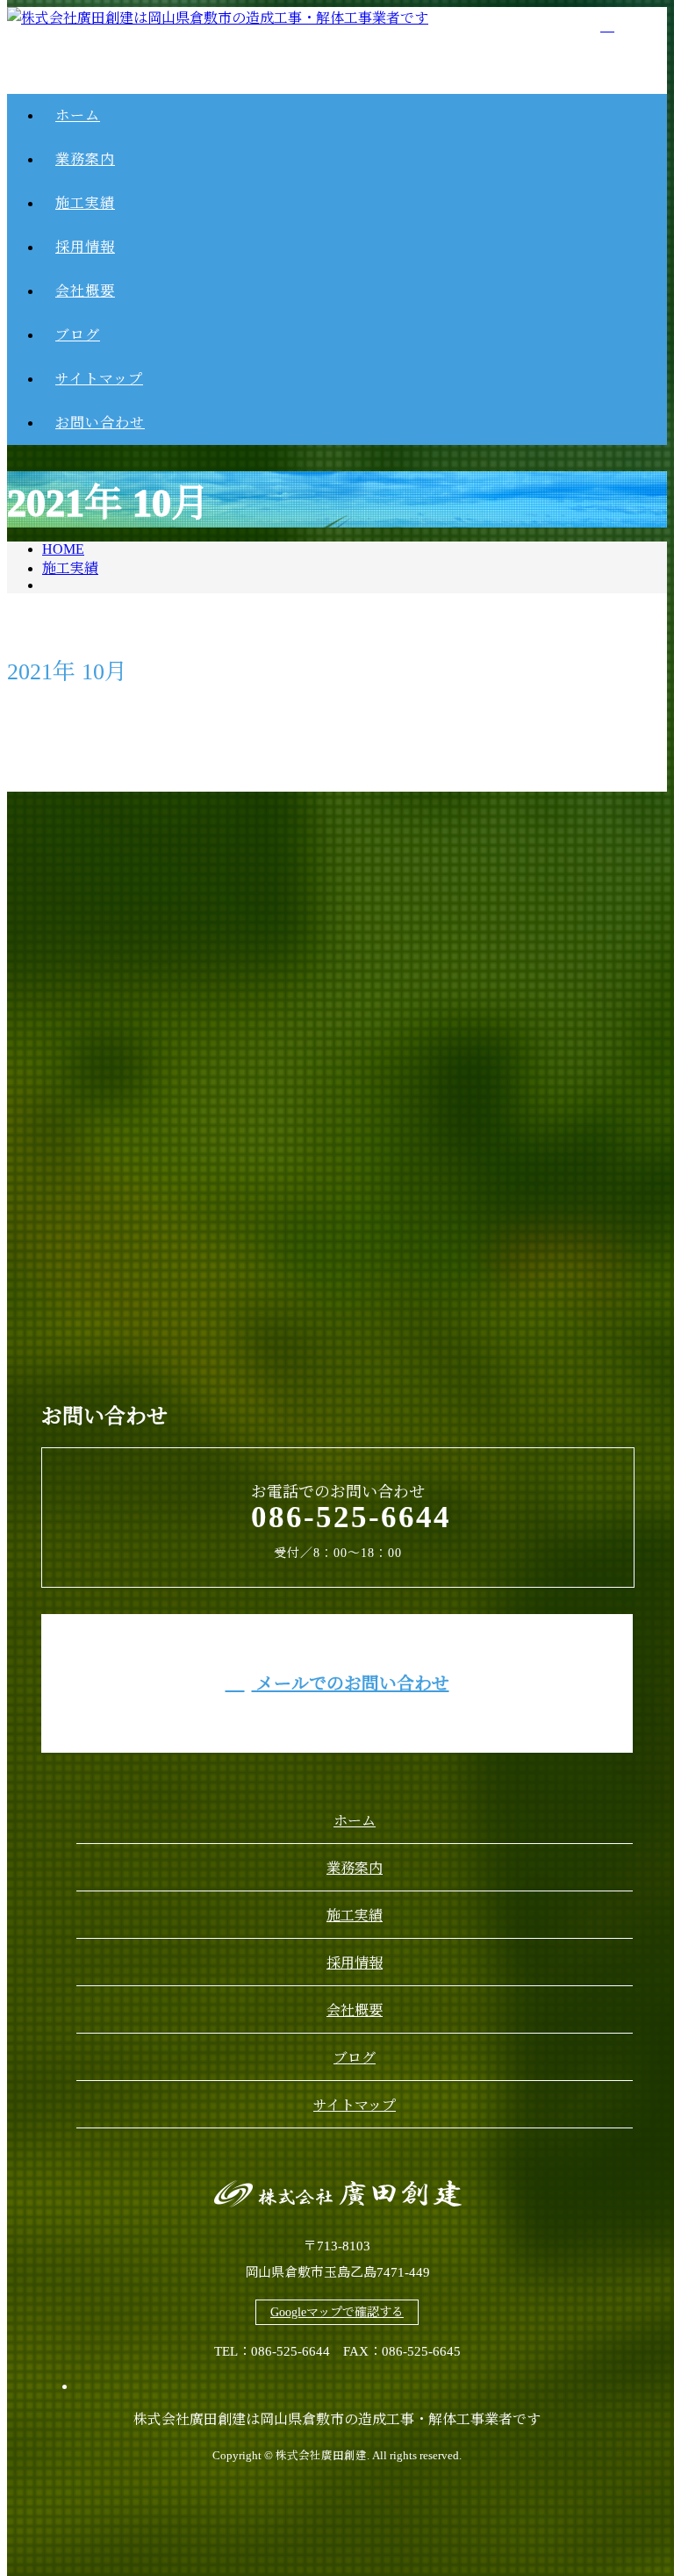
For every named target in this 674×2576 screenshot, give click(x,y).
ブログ (355, 2058)
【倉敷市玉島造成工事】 (446, 787)
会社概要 (355, 2010)
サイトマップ (355, 2105)
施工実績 (355, 1916)
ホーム (355, 1821)
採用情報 (355, 1963)
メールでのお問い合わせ (351, 1683)
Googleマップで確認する (337, 2312)
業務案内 (355, 1868)
